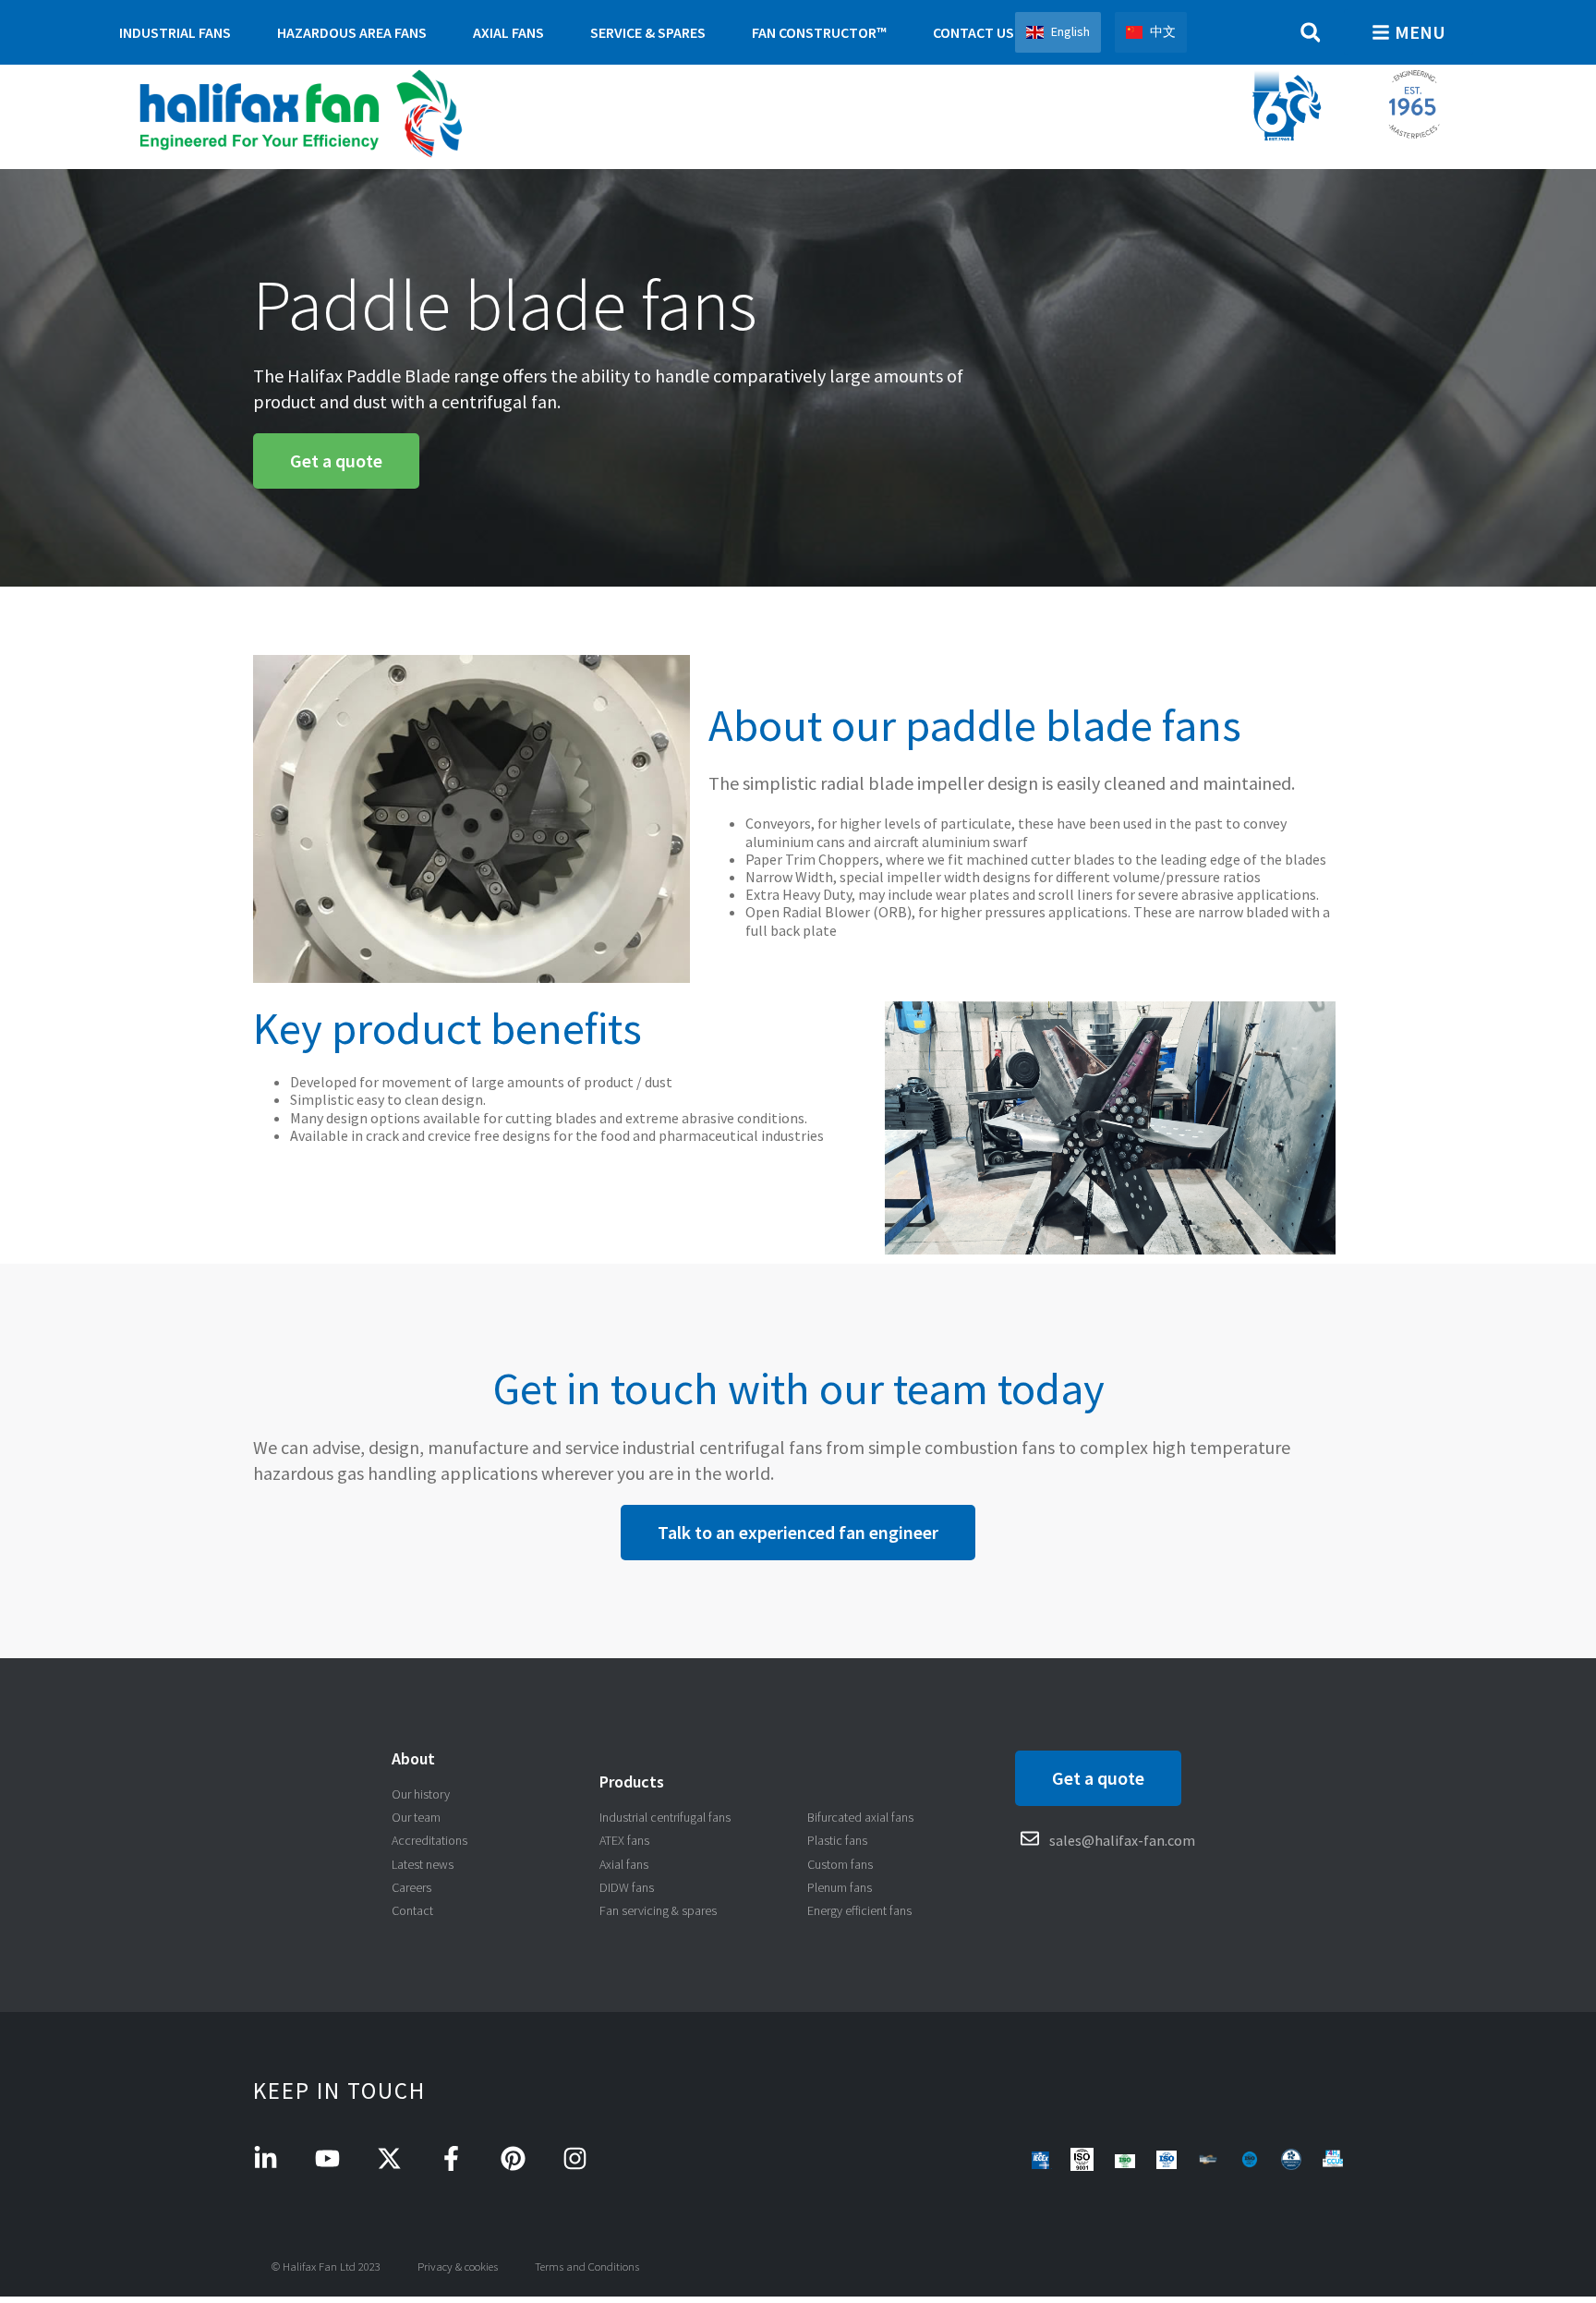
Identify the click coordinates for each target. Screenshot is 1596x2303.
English (1070, 31)
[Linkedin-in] (266, 2158)
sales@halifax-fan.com (1122, 1840)
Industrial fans (175, 32)
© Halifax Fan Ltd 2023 (326, 2266)
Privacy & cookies (458, 2266)
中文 (1163, 31)
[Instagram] (575, 2158)
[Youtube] (327, 2158)
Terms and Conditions (587, 2266)
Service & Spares (648, 32)
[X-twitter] (389, 2158)
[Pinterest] (513, 2158)
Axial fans (508, 32)
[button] (1310, 33)
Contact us (973, 32)
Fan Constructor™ (819, 32)
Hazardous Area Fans (352, 32)
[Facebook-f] (451, 2158)
